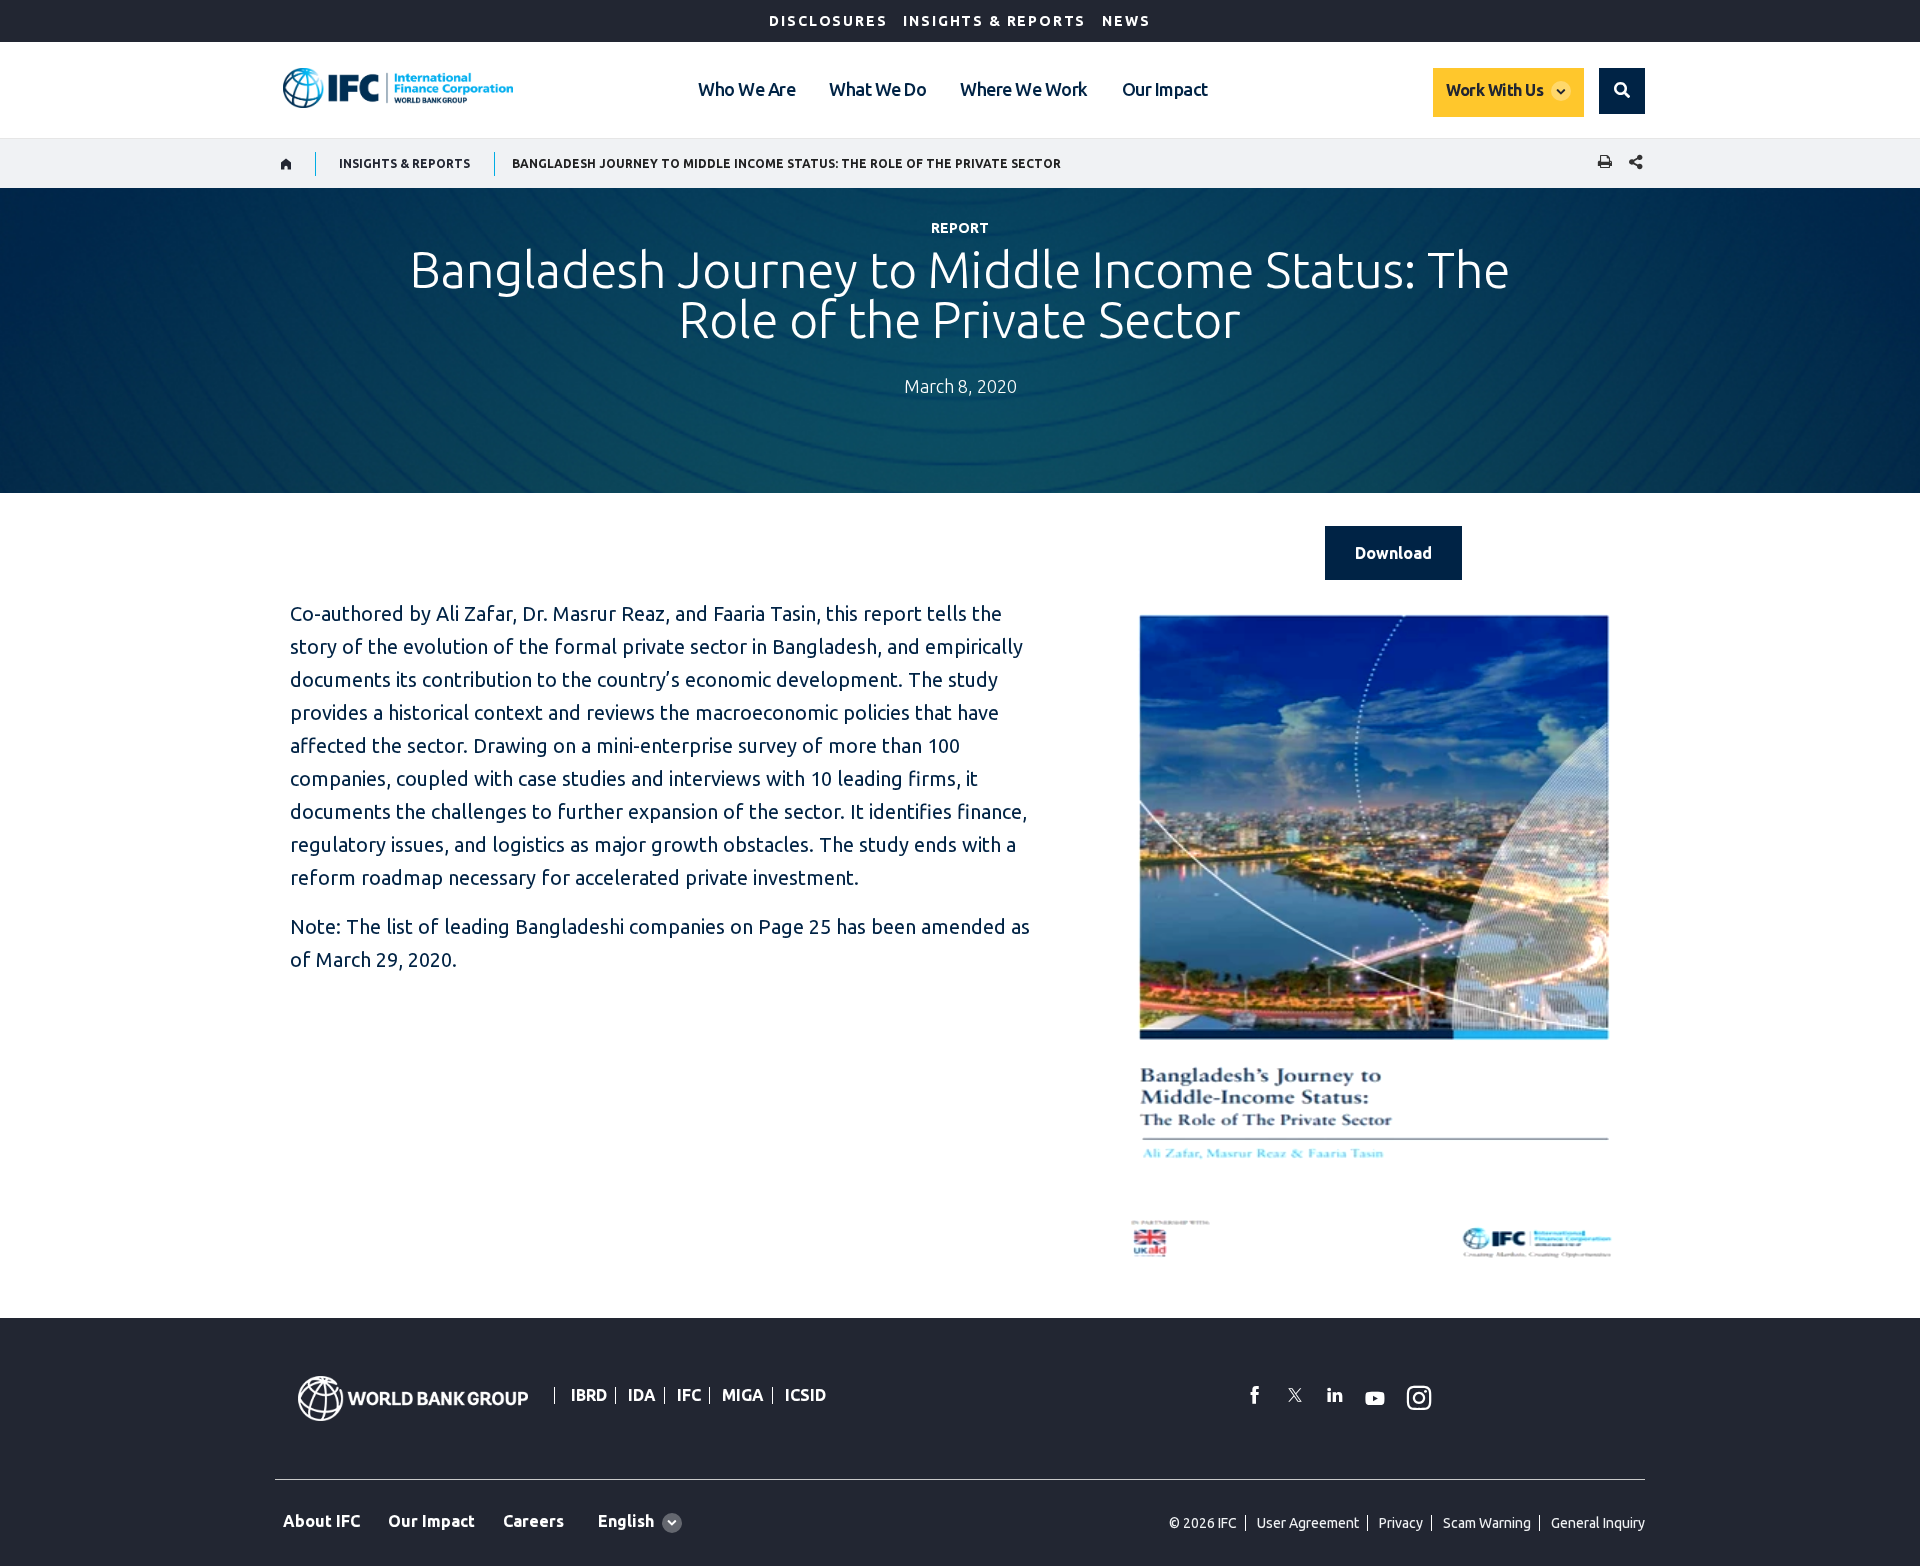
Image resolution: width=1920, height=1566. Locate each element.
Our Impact (1165, 89)
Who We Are (746, 89)
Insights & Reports (994, 21)
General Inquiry (1598, 1523)
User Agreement (1308, 1523)
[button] (1622, 91)
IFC (689, 1395)
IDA (642, 1395)
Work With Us (1494, 90)
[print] (1600, 163)
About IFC (321, 1521)
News (1126, 21)
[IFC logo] (398, 88)
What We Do (877, 89)
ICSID (805, 1395)
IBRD (589, 1395)
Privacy (1401, 1523)
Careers (533, 1521)
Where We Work (1024, 89)
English (626, 1521)
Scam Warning (1487, 1523)
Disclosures (828, 21)
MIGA (743, 1395)
